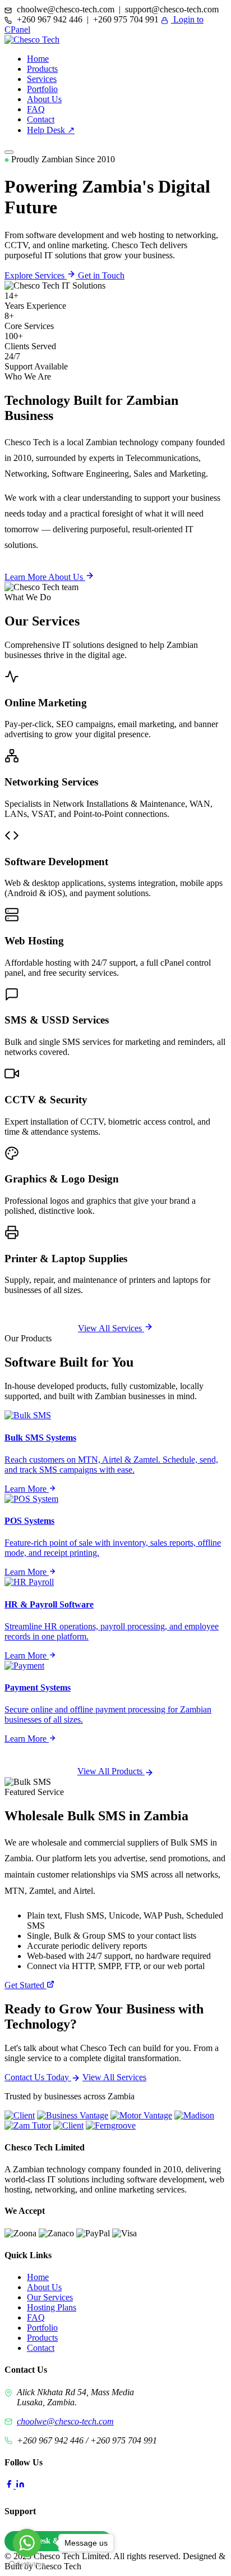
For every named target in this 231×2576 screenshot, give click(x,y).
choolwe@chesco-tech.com (65, 2421)
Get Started (26, 1985)
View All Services (111, 1328)
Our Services (50, 2297)
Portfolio (42, 89)
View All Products (111, 1771)
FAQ (36, 109)
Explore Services (36, 275)
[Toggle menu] (9, 152)
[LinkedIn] (20, 2485)
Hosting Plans (52, 2307)
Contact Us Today (38, 2077)
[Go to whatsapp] (27, 2543)
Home (38, 59)
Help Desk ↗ (51, 130)
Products (42, 69)
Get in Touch (101, 275)
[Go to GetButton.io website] (27, 2564)
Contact (41, 119)
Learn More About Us (45, 577)
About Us (44, 99)
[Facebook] (10, 2485)
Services (42, 79)
